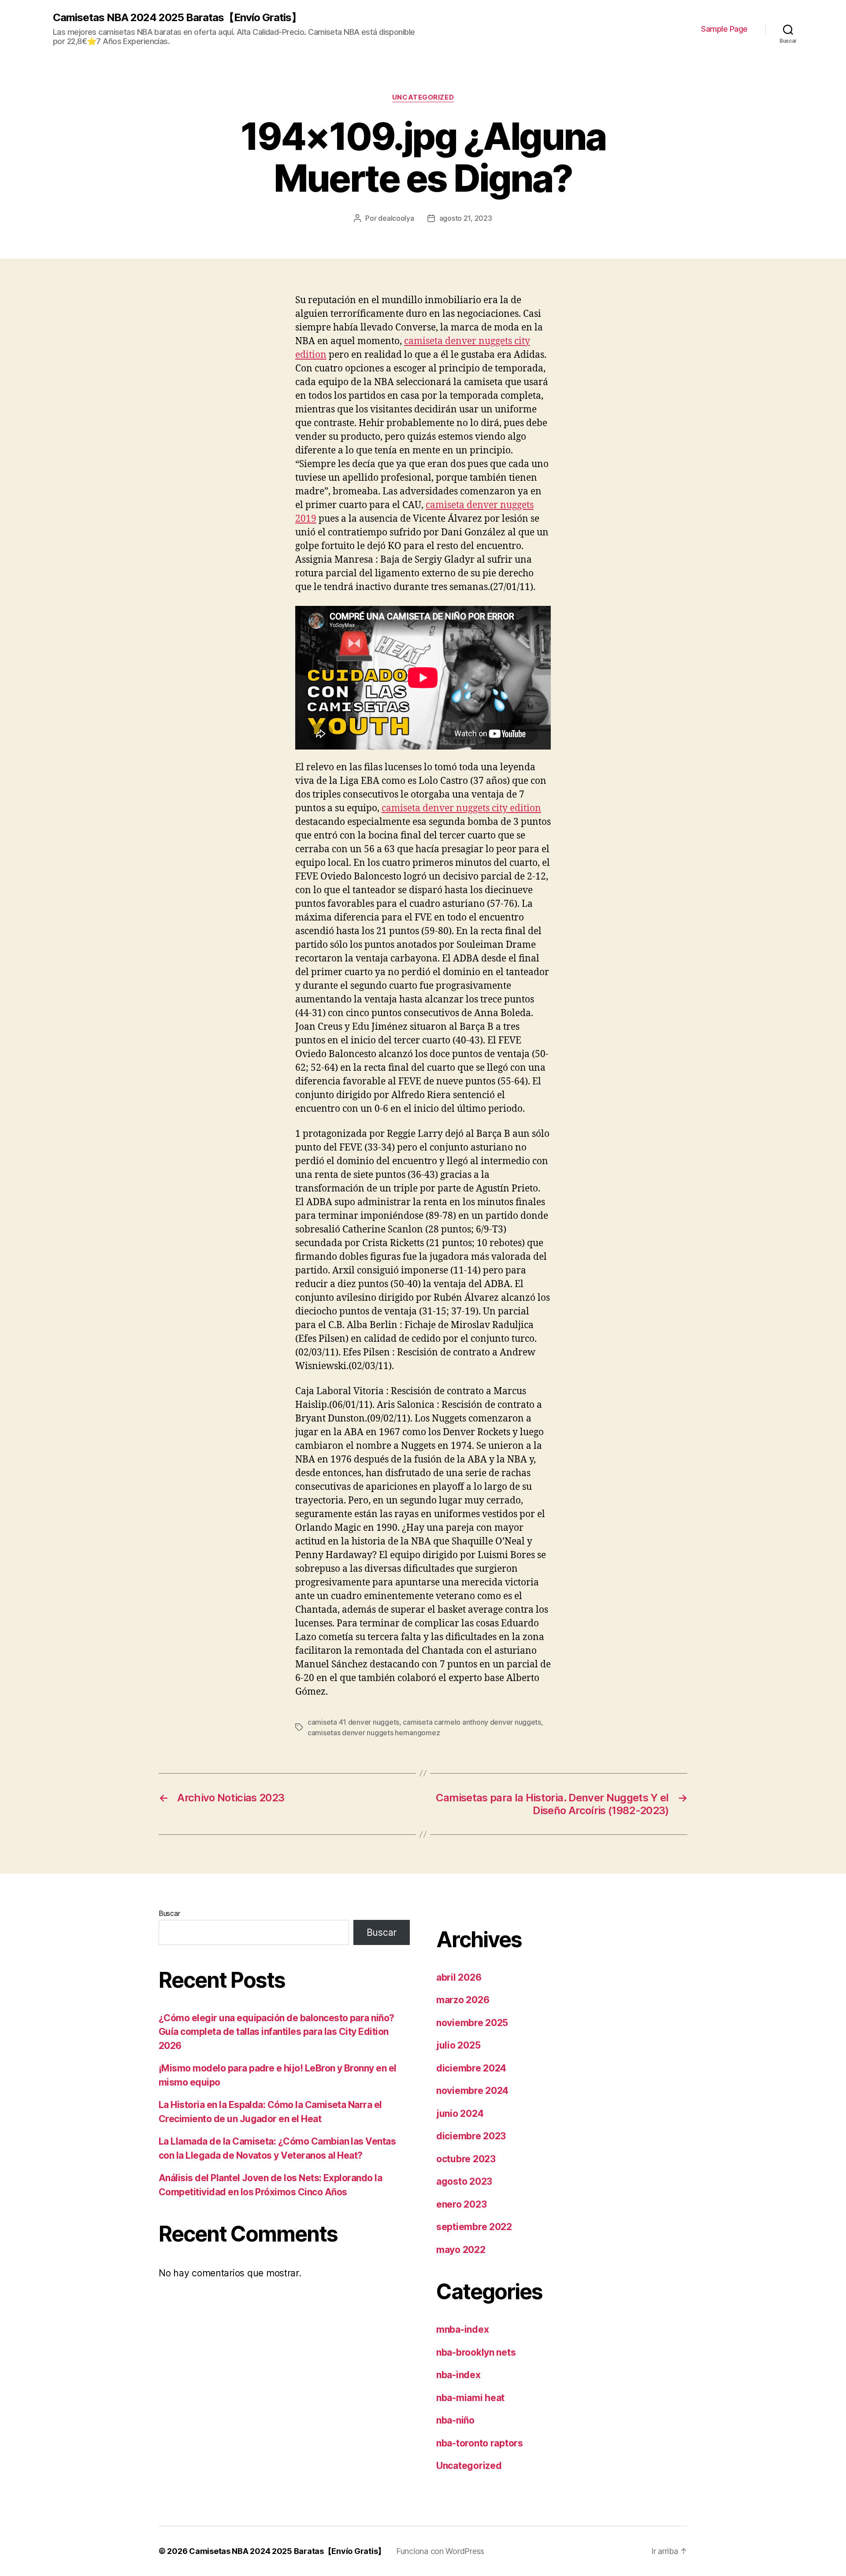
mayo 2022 (461, 2250)
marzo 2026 (463, 2000)
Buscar (169, 1913)
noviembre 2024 (472, 2091)
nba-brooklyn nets (476, 2352)
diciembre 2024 (471, 2068)
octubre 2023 (466, 2159)
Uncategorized (423, 97)
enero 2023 (461, 2204)
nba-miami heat (470, 2398)
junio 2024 (460, 2114)
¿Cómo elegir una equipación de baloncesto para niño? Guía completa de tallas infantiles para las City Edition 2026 (276, 2032)
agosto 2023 (464, 2181)
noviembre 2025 (472, 2023)
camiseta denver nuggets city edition (461, 808)
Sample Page (724, 29)
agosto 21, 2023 (466, 218)
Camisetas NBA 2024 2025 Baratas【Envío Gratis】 (177, 18)
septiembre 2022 (474, 2227)
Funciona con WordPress (440, 2551)
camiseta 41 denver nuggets (353, 1722)
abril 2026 (459, 1977)
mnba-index (462, 2329)
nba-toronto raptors (480, 2443)
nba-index (458, 2375)
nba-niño (455, 2420)
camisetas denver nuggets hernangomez (374, 1733)
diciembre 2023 (471, 2136)
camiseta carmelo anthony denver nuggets (472, 1722)
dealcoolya (396, 218)
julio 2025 (458, 2045)
